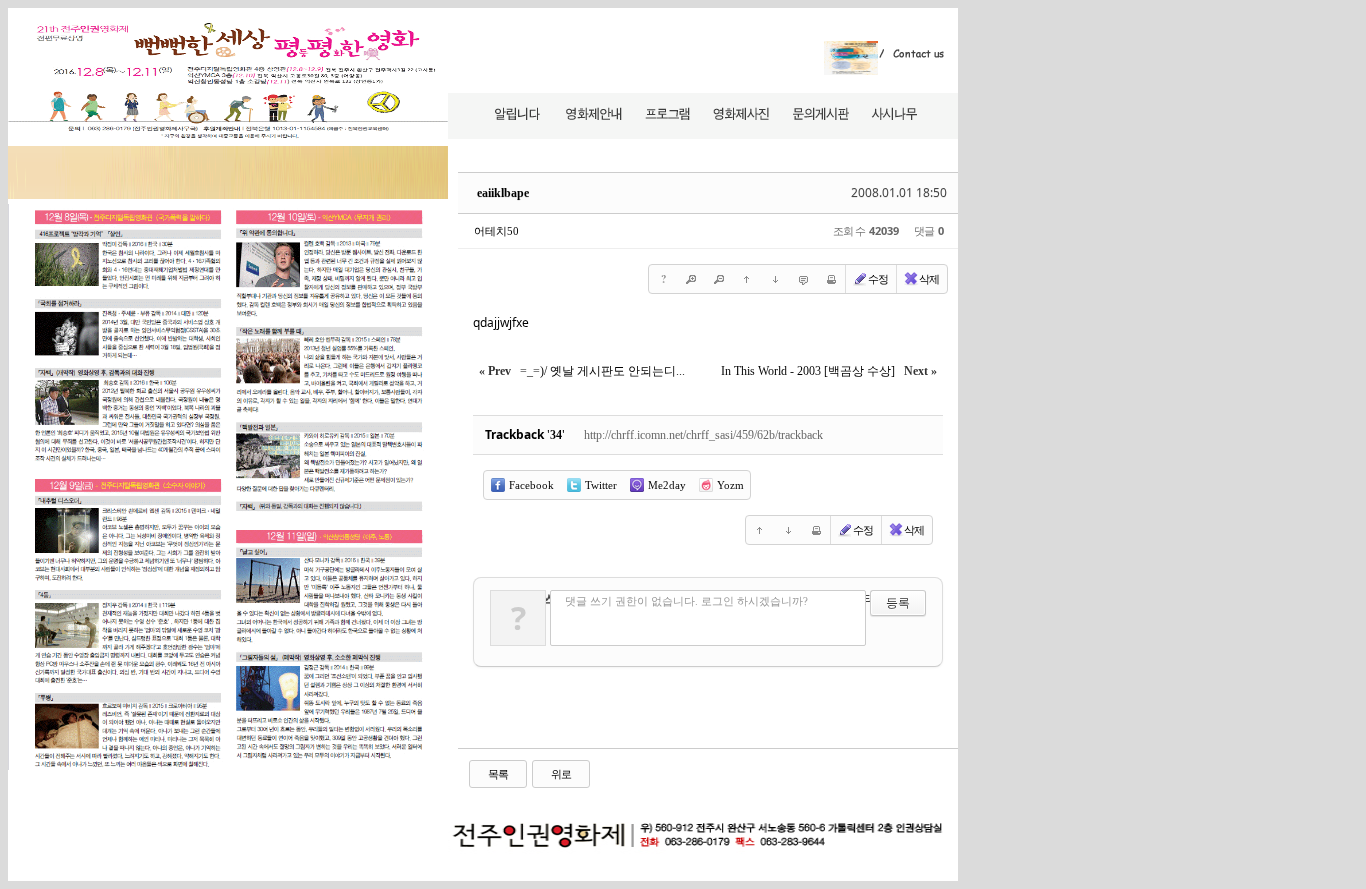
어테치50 (496, 231)
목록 (498, 774)
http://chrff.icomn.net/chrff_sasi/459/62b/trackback (703, 435)
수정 (878, 279)
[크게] (691, 279)
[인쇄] (831, 279)
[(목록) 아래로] (775, 279)
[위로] (747, 279)
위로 (561, 774)
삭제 (929, 279)
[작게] (719, 279)
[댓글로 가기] (803, 279)
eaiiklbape (503, 193)
